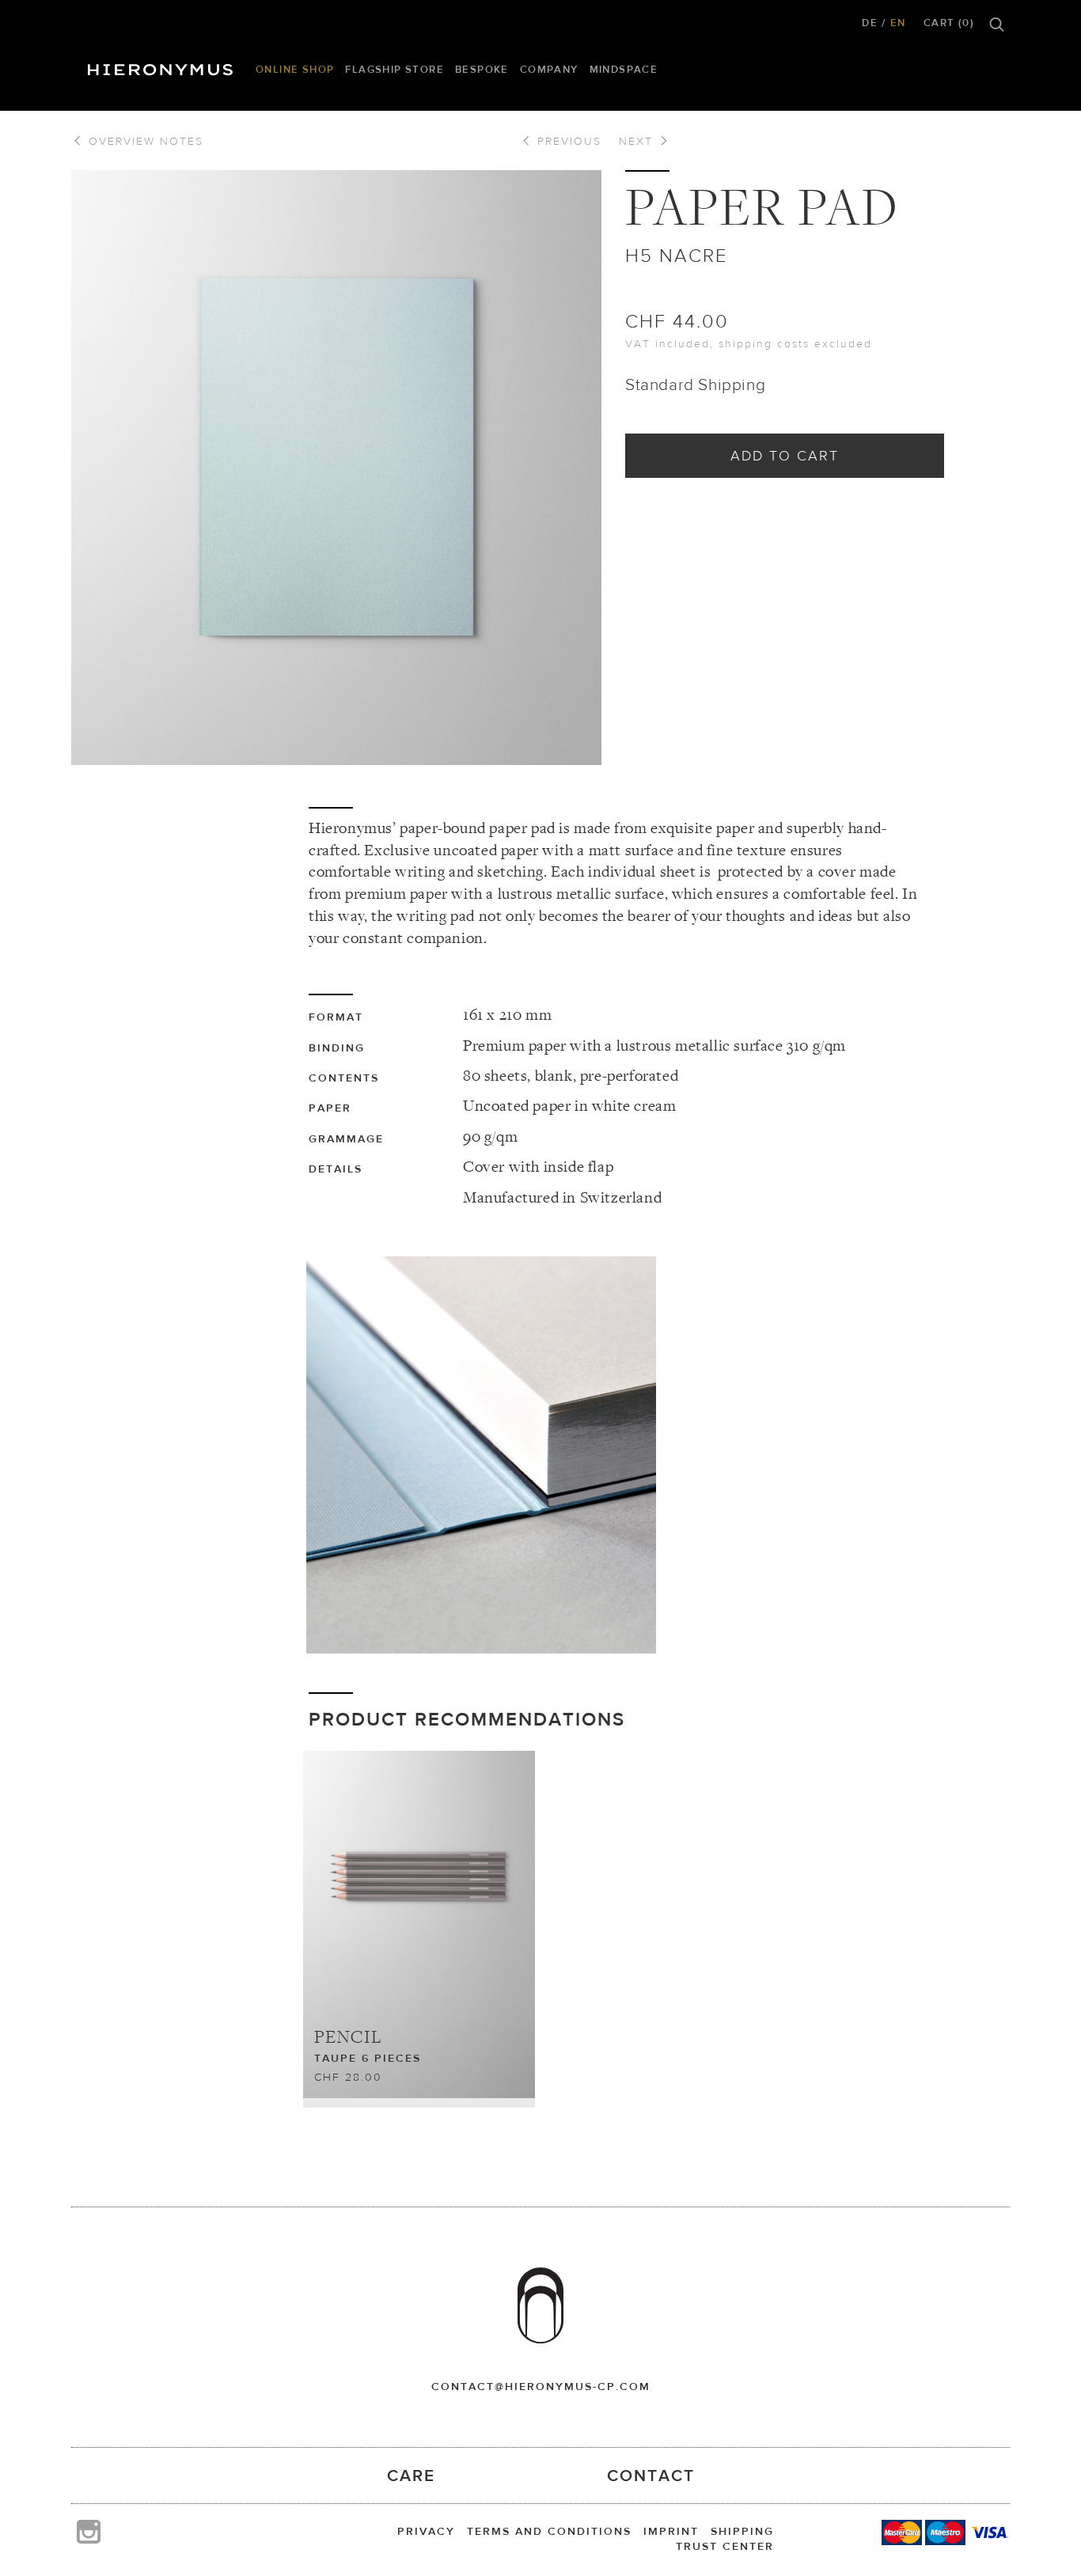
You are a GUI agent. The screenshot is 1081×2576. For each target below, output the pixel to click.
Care (411, 2475)
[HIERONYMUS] (163, 66)
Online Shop (295, 69)
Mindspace (624, 69)
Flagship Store (394, 69)
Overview (144, 141)
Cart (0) (949, 23)
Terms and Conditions (549, 2531)
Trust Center (725, 2546)
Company (549, 69)
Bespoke (482, 69)
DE (870, 23)
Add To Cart (785, 455)
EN (898, 23)
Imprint (671, 2531)
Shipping (742, 2531)
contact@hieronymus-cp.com (541, 2386)
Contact (651, 2475)
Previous (567, 141)
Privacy (426, 2531)
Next (638, 141)
